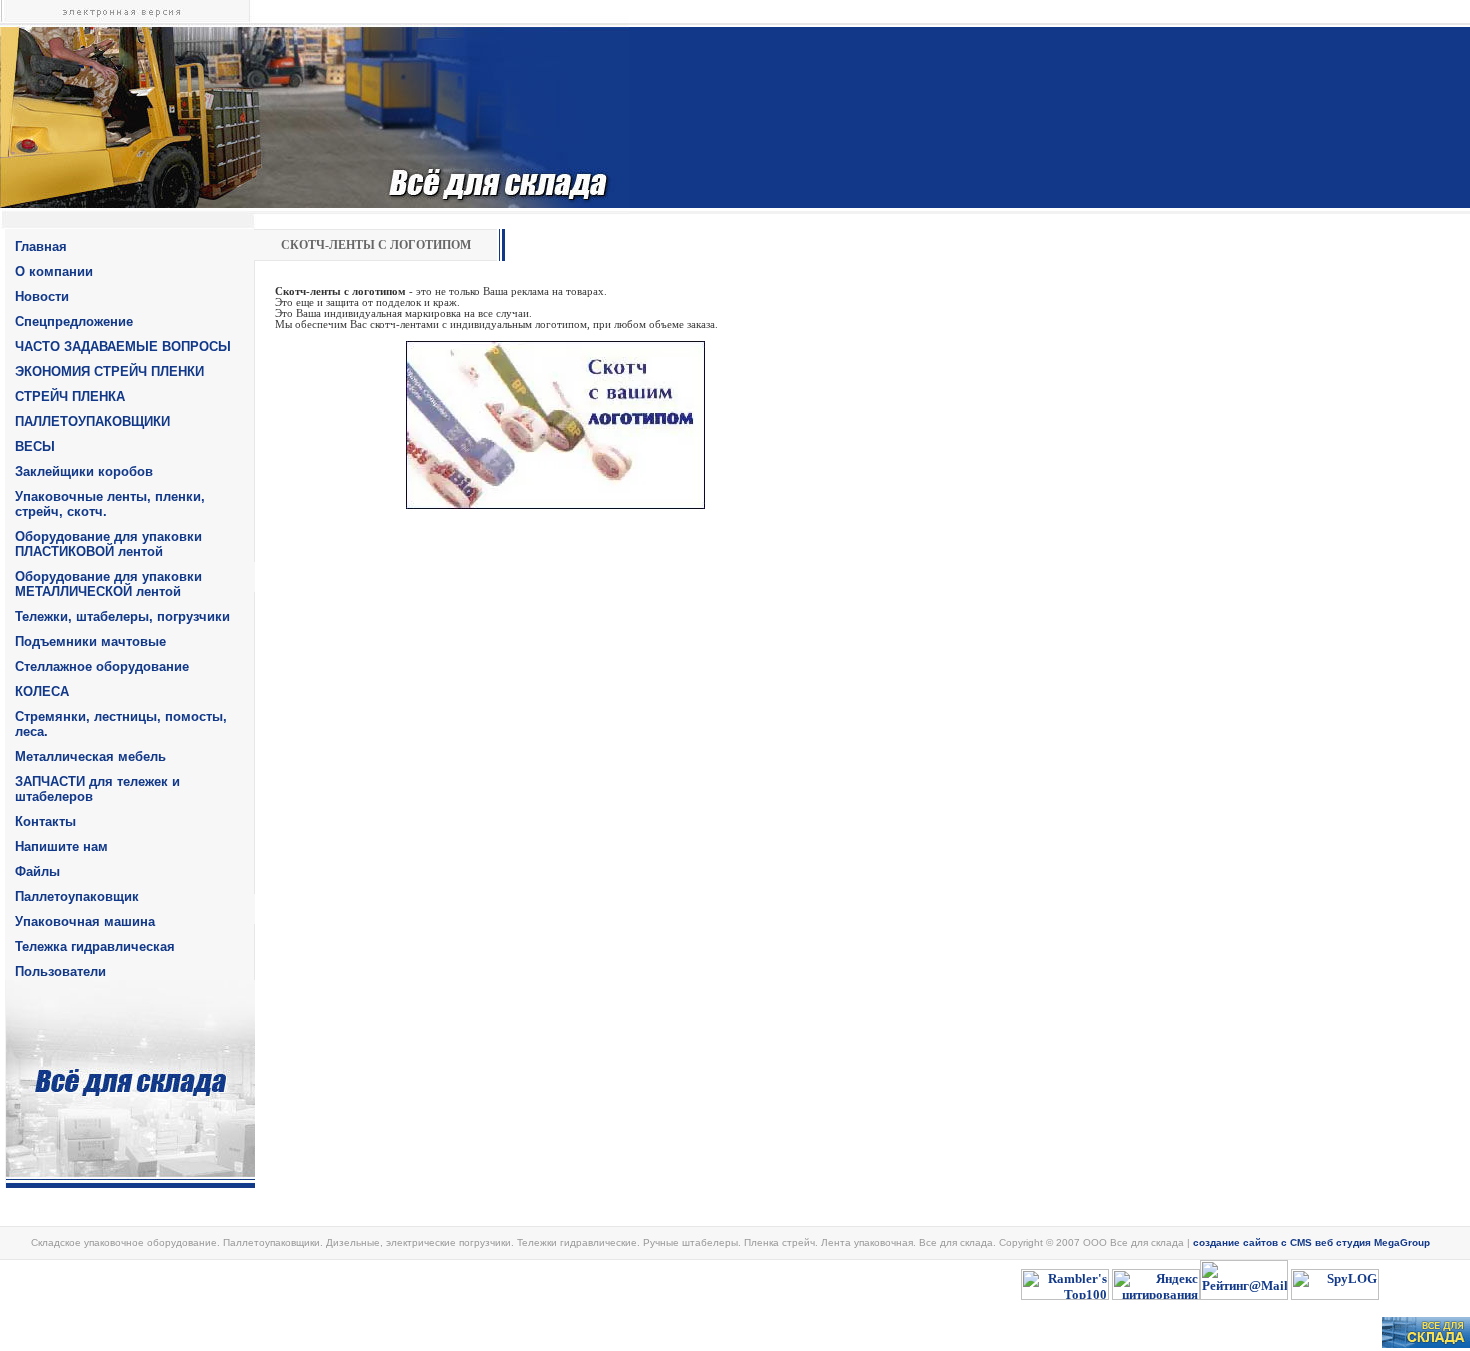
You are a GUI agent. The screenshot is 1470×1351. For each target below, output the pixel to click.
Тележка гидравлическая (95, 946)
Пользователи (60, 971)
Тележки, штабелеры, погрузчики (122, 616)
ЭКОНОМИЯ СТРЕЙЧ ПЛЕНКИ (109, 371)
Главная (41, 246)
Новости (42, 296)
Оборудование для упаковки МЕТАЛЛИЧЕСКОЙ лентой (108, 584)
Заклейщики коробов (84, 471)
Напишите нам (61, 846)
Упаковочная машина (85, 921)
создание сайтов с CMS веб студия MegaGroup (1311, 1242)
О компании (54, 271)
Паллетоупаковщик (77, 896)
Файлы (37, 871)
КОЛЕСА (42, 691)
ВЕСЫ (35, 446)
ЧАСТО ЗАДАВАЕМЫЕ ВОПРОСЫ (123, 346)
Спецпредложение (74, 321)
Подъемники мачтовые (90, 641)
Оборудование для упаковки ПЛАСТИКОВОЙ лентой (108, 544)
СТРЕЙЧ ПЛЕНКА (70, 396)
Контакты (45, 821)
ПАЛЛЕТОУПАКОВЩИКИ (92, 421)
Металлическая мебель (90, 756)
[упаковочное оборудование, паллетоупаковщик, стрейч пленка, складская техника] (1426, 1343)
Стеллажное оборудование (102, 666)
